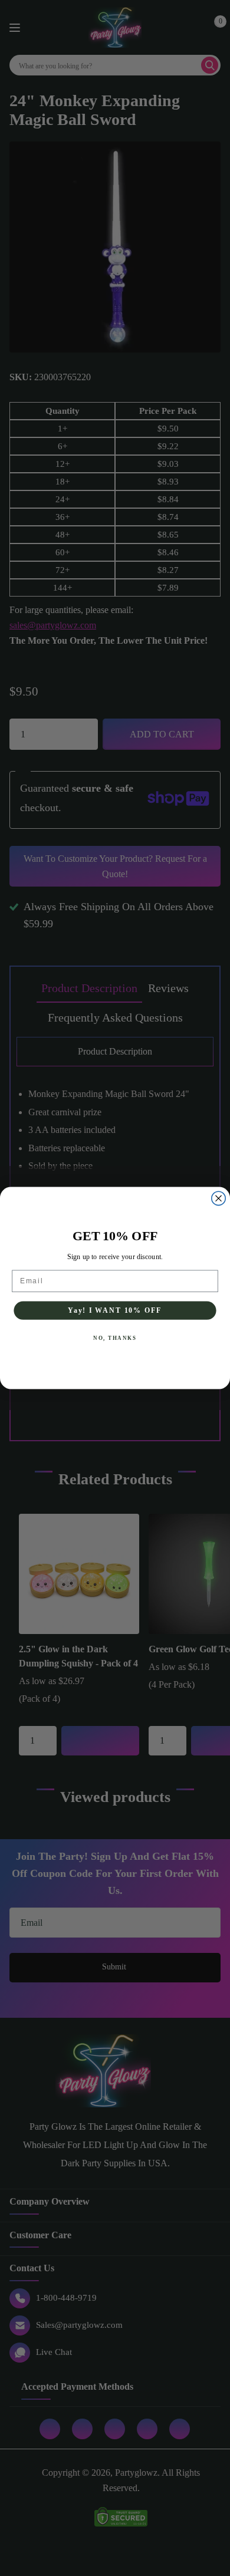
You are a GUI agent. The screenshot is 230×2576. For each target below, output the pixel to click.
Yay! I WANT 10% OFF (115, 1310)
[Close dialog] (218, 1198)
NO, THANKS (115, 1338)
